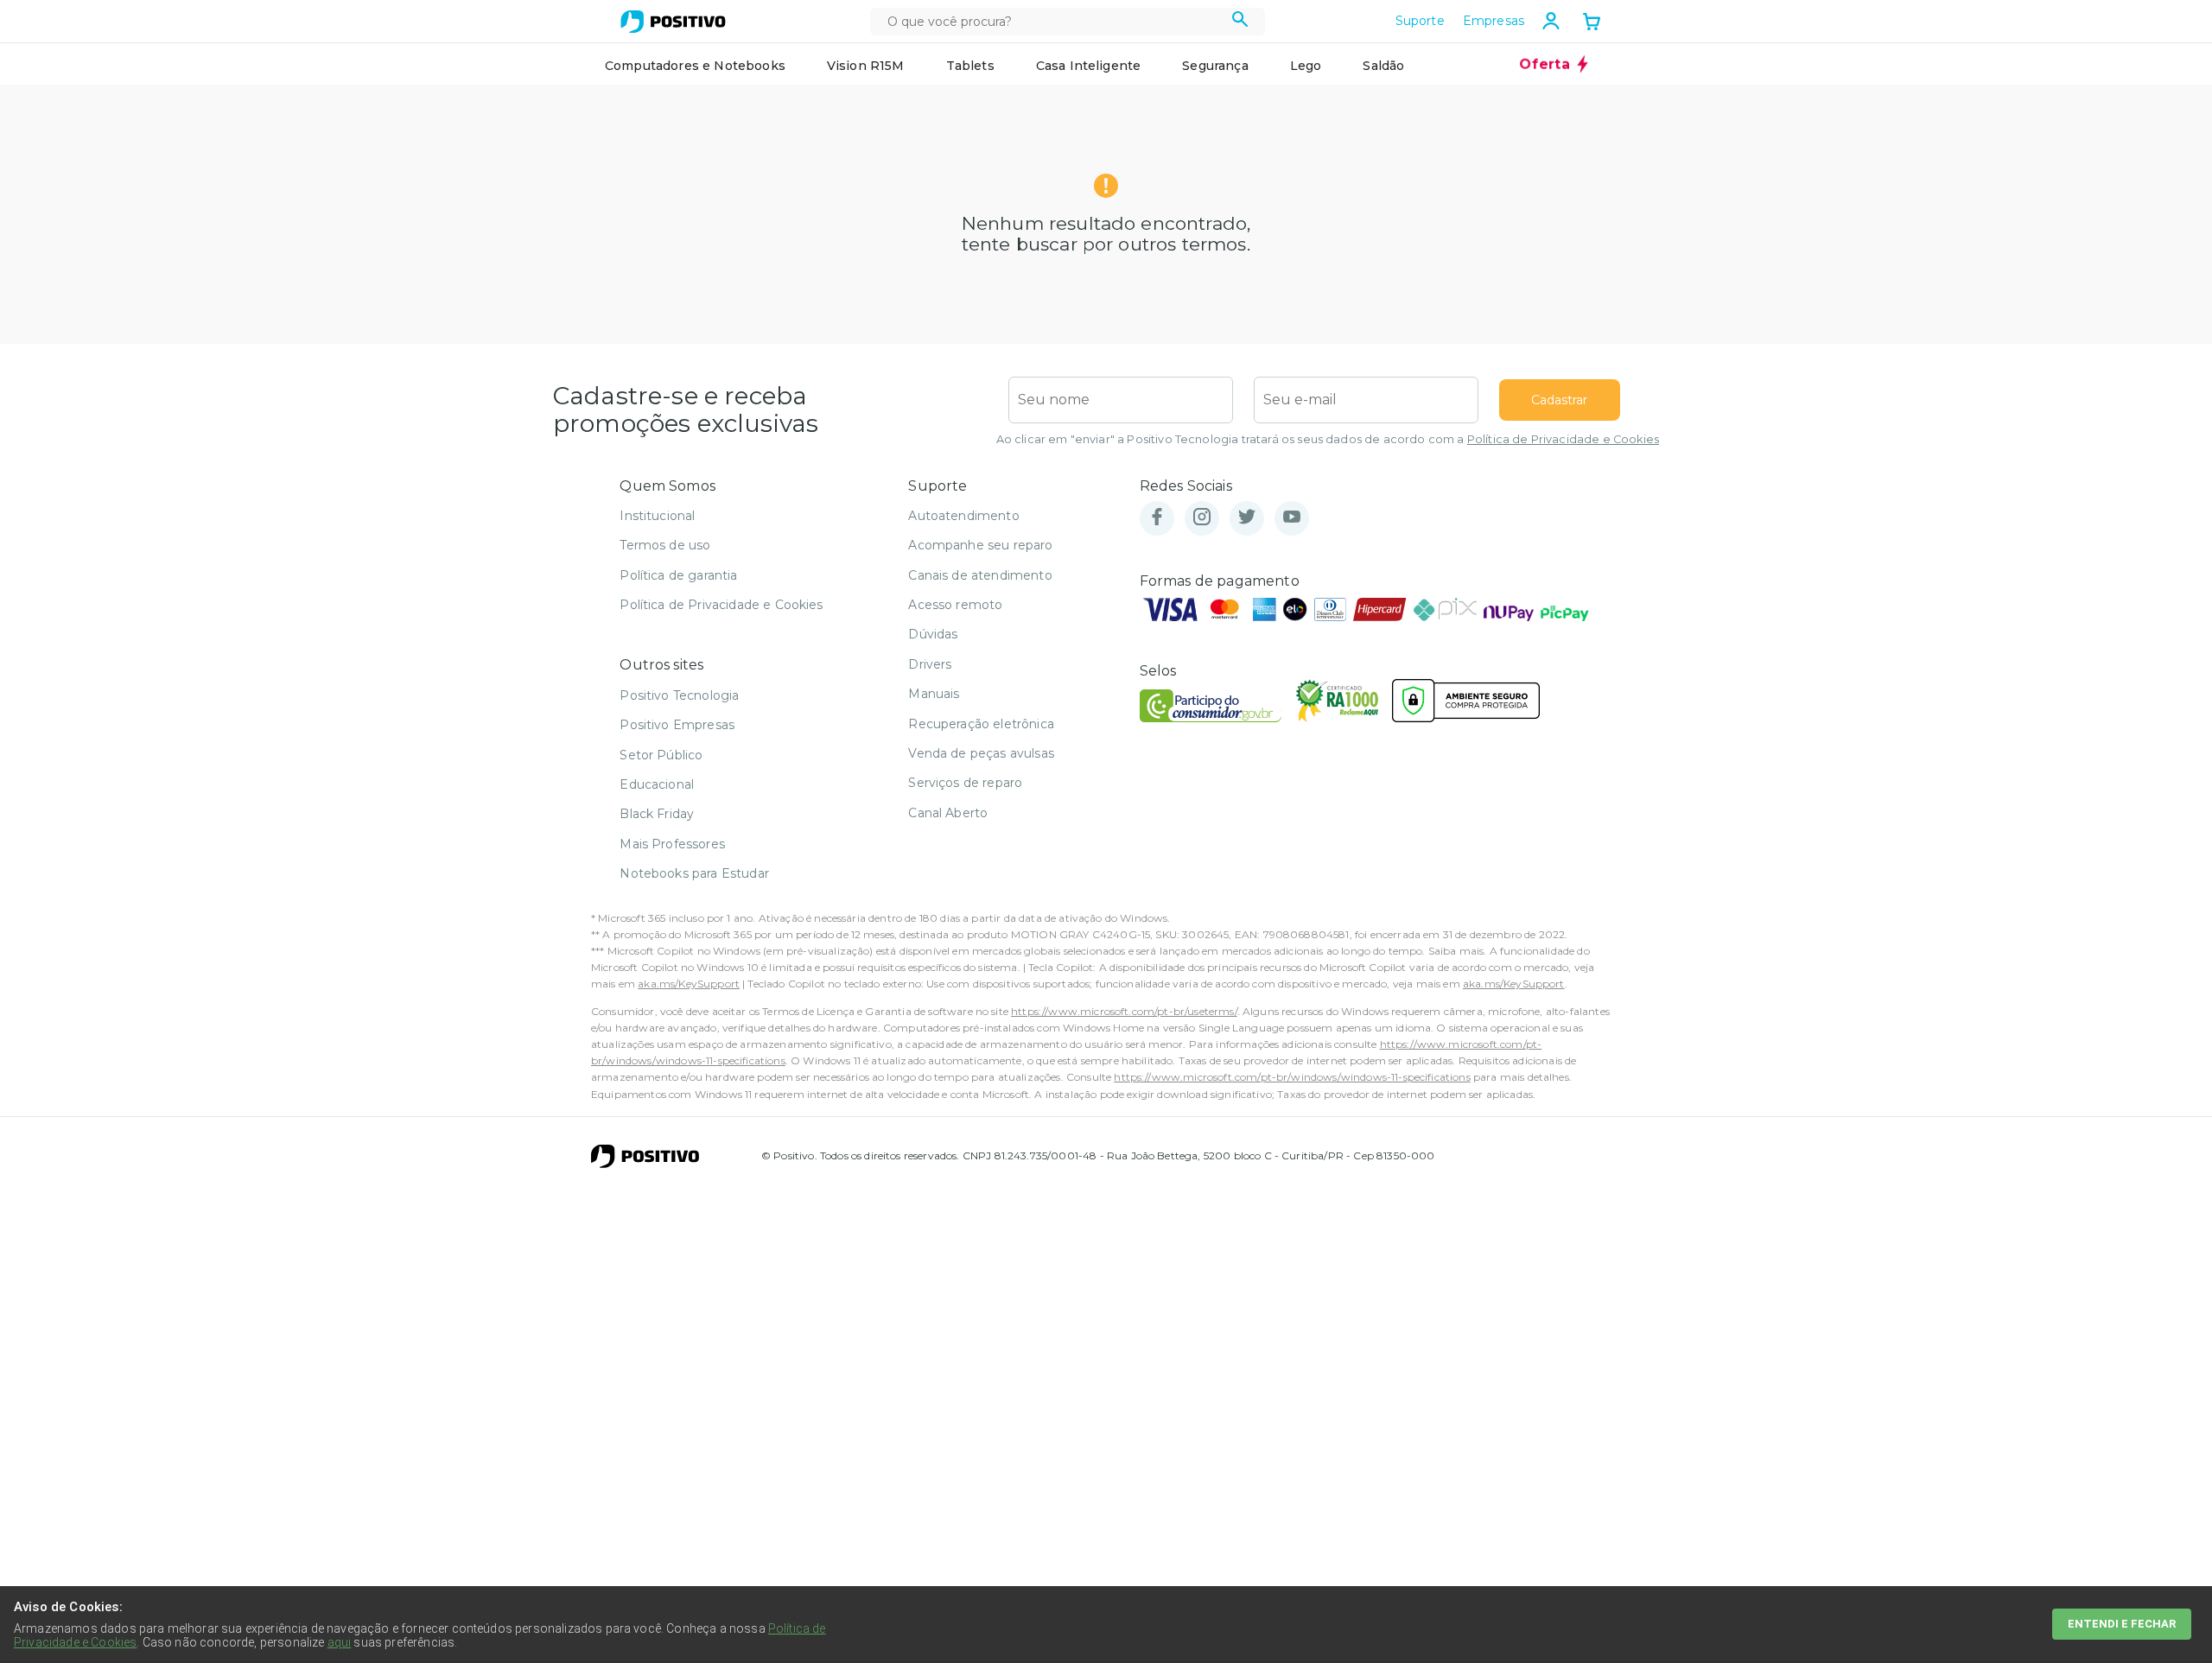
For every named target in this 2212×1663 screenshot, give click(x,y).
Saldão (1383, 66)
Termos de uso (665, 545)
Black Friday (657, 814)
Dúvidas (933, 634)
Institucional (657, 516)
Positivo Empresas (677, 725)
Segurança (1215, 66)
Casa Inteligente (1089, 66)
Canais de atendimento (980, 575)
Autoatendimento (963, 516)
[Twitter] (1247, 518)
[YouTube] (1292, 518)
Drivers (930, 664)
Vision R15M (866, 66)
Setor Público (661, 755)
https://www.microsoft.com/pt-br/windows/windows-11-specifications (1292, 1077)
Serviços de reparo (965, 783)
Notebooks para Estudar (694, 873)
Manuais (934, 694)
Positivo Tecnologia (679, 695)
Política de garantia (678, 575)
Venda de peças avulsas (981, 753)
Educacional (657, 784)
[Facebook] (1157, 518)
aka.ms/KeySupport (689, 984)
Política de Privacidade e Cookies (1563, 439)
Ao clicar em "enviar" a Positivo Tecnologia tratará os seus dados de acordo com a (1328, 439)
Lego (1306, 66)
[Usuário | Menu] (1551, 21)
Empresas (1494, 21)
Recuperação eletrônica (981, 724)
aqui (340, 1642)
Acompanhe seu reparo (980, 545)
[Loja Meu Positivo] (673, 22)
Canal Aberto (948, 813)
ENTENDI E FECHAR (2122, 1624)
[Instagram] (1202, 518)
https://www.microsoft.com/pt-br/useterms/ (1124, 1011)
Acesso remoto (955, 605)
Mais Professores (672, 844)
